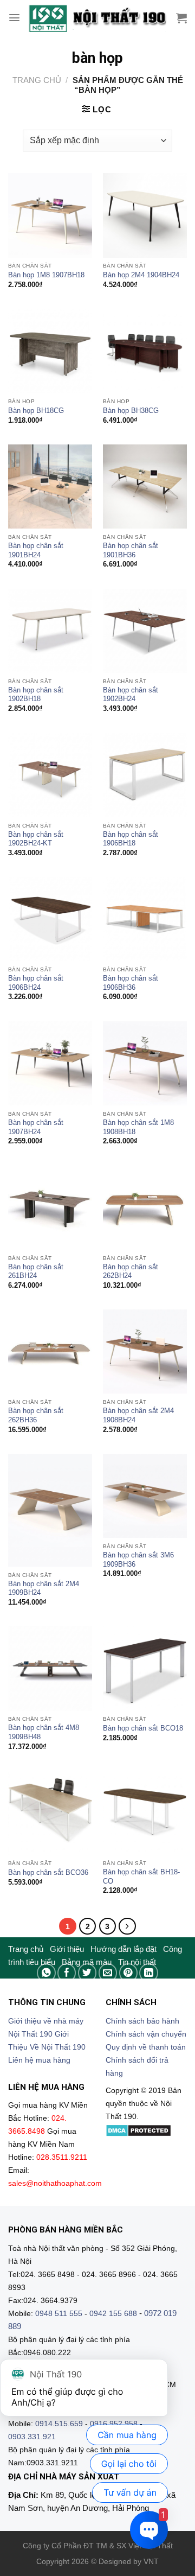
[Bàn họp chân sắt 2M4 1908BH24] (145, 1351)
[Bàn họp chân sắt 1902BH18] (50, 631)
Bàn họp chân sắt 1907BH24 (36, 1127)
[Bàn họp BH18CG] (50, 351)
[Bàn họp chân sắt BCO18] (145, 1668)
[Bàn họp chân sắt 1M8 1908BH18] (145, 1063)
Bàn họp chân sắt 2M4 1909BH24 (44, 1588)
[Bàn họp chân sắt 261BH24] (50, 1207)
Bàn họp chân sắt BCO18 (143, 1728)
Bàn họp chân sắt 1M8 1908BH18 (138, 1127)
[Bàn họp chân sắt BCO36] (50, 1813)
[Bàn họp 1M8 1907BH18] (50, 215)
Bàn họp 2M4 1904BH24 (141, 275)
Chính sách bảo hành (142, 2021)
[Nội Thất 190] (97, 18)
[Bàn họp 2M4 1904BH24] (145, 215)
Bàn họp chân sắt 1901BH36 (131, 550)
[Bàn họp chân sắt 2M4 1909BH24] (50, 1510)
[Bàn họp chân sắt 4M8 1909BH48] (50, 1668)
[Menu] (14, 18)
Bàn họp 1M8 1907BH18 (46, 275)
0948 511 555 (59, 2314)
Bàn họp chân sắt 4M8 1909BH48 (44, 1732)
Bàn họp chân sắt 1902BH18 (36, 695)
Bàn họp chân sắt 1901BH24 (36, 550)
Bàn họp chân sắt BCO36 (48, 1872)
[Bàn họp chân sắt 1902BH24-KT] (50, 775)
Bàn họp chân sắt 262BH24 (131, 1271)
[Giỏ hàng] (181, 18)
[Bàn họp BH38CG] (145, 351)
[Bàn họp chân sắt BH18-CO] (145, 1813)
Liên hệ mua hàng (39, 2060)
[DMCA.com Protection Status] (138, 2130)
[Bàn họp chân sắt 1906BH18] (145, 775)
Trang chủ (37, 80)
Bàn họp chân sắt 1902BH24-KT (36, 839)
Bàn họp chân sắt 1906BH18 (131, 839)
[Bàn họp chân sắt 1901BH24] (50, 486)
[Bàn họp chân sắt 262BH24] (145, 1207)
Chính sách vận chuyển (146, 2034)
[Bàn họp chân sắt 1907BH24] (50, 1063)
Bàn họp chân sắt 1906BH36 (131, 983)
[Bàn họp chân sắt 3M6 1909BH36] (145, 1496)
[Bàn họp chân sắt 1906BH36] (145, 919)
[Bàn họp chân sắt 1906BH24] (50, 919)
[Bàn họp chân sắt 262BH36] (50, 1351)
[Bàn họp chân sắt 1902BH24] (145, 631)
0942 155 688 (113, 2314)
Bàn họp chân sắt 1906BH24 (36, 983)
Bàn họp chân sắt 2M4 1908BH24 (138, 1415)
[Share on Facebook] (67, 1973)
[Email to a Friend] (108, 1973)
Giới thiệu (67, 1949)
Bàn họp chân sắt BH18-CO (141, 1877)
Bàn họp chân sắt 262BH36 (36, 1415)
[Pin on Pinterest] (129, 1973)
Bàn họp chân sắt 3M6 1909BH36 (138, 1560)
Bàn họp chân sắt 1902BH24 (131, 695)
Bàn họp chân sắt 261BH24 (36, 1271)
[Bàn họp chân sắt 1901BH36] (145, 486)
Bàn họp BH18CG (36, 411)
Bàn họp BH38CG (131, 411)
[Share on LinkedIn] (149, 1973)
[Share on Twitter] (87, 1973)
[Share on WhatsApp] (46, 1973)
